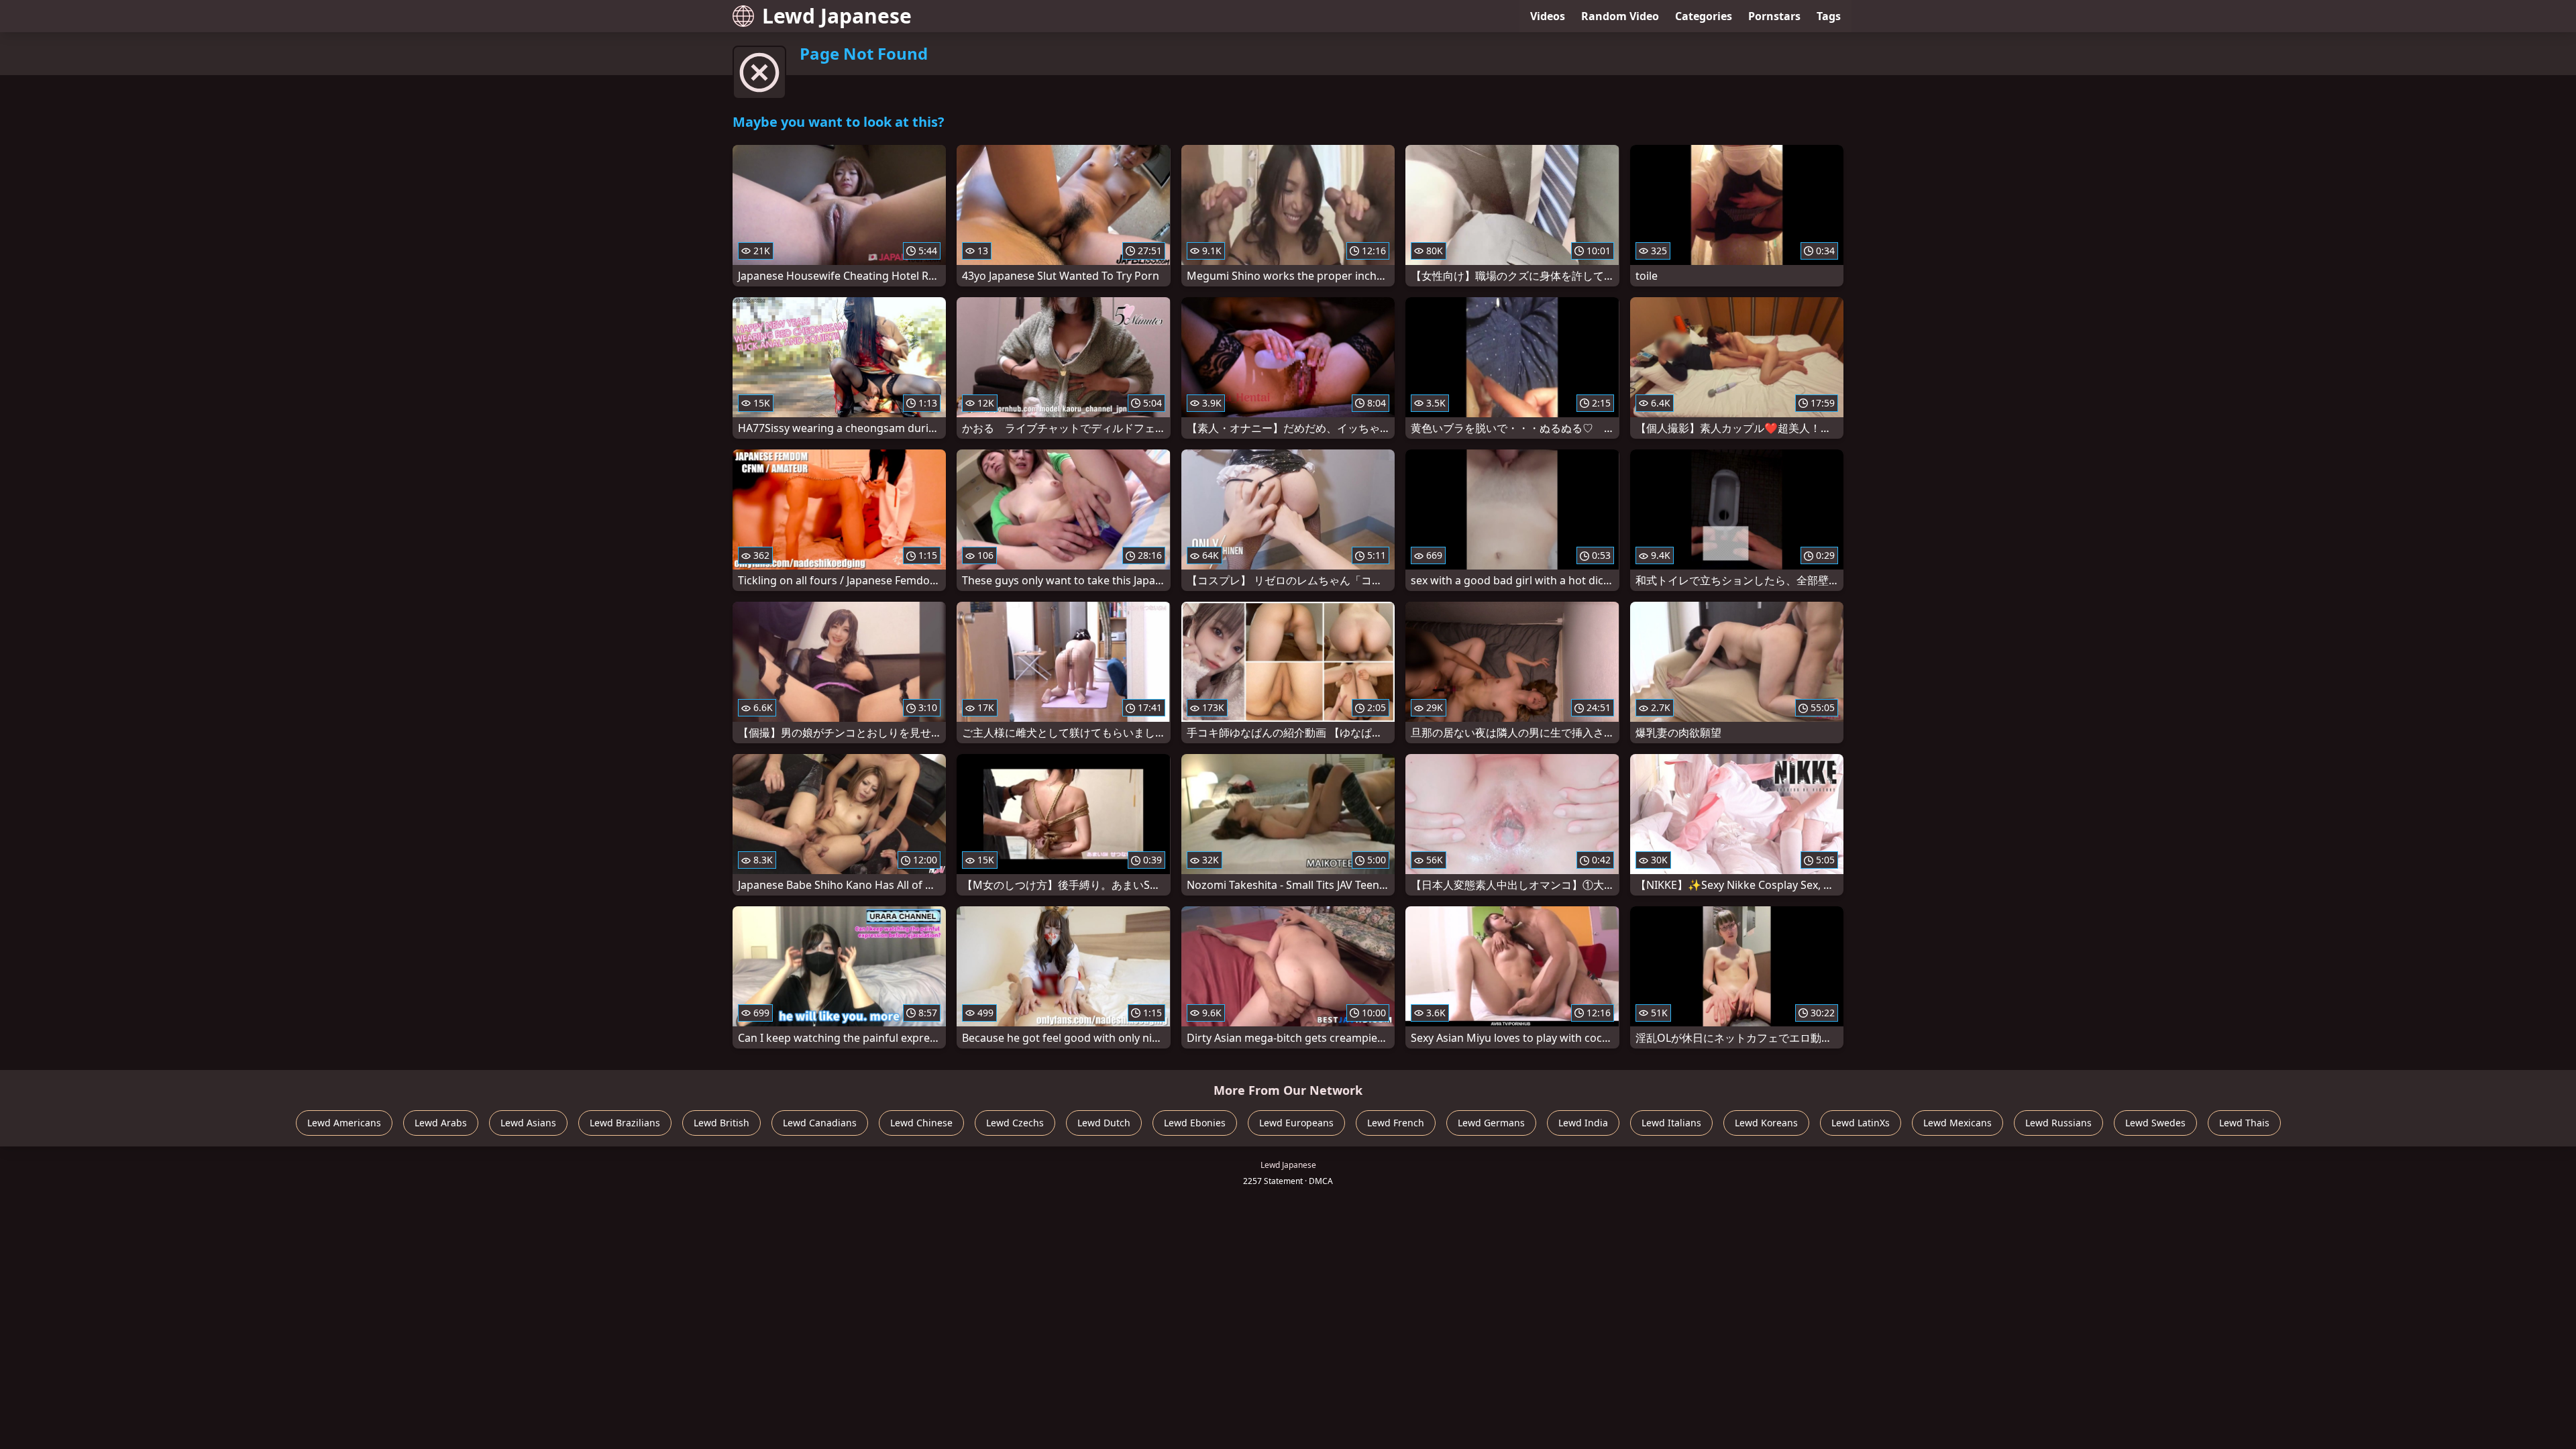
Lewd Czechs (1015, 1123)
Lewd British (721, 1123)
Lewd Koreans (1766, 1123)
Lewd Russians (2058, 1123)
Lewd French (1396, 1123)
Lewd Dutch (1104, 1123)
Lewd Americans (344, 1123)
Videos (1548, 16)
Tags (1829, 16)
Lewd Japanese (837, 16)
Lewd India (1583, 1123)
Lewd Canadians (820, 1123)
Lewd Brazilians (625, 1123)
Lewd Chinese (921, 1123)
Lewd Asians (528, 1123)
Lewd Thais (2244, 1123)
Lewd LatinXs (1861, 1123)
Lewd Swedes (2155, 1123)
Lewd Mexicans (1957, 1123)
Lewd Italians (1671, 1123)
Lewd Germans (1491, 1123)
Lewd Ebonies (1195, 1123)
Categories (1704, 16)
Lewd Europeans (1296, 1123)
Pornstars (1774, 16)
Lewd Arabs (441, 1123)
